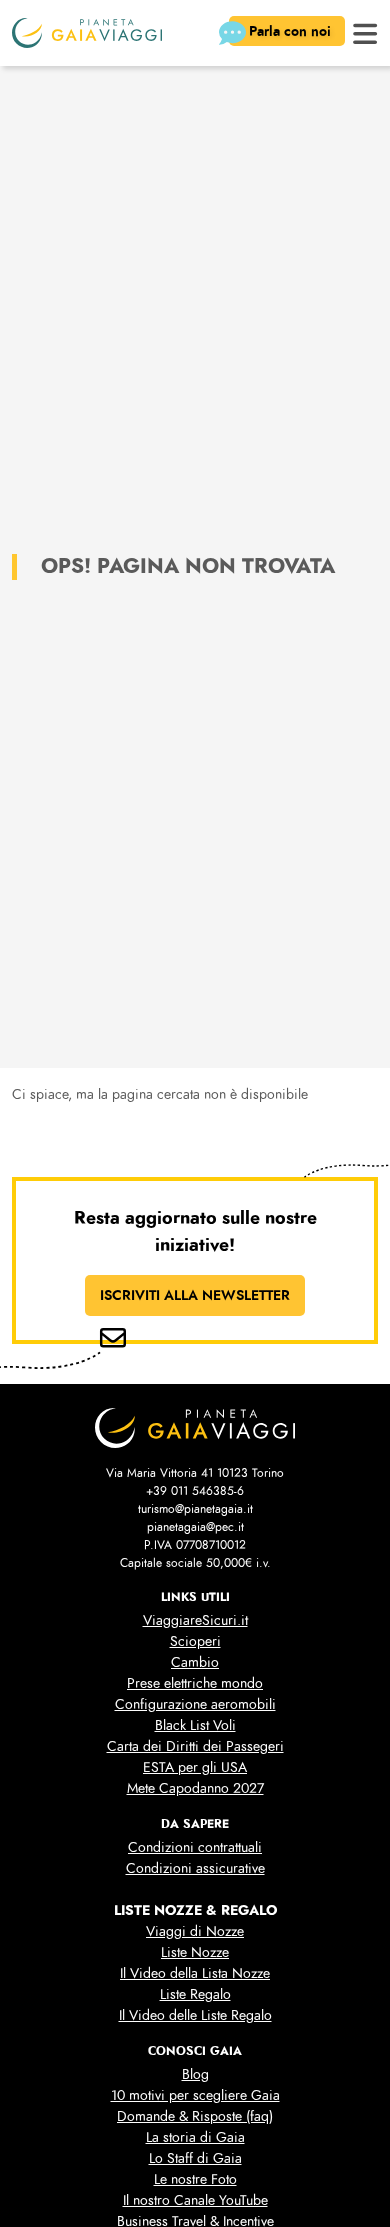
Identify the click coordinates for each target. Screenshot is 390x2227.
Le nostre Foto (195, 2179)
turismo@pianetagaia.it (195, 1509)
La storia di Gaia (195, 2137)
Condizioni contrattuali (195, 1847)
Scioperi (195, 1641)
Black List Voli (195, 1725)
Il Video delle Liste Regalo (195, 2015)
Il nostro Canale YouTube (195, 2200)
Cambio (195, 1662)
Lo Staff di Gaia (195, 2158)
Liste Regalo (195, 1994)
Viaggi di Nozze (195, 1931)
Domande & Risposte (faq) (195, 2116)
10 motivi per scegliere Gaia (195, 2095)
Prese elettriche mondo (195, 1683)
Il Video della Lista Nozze (195, 1973)
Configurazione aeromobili (195, 1704)
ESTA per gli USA (195, 1767)
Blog (195, 2074)
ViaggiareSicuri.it (195, 1620)
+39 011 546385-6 (195, 1491)
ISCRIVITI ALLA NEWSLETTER (195, 1295)
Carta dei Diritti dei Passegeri (195, 1746)
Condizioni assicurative (195, 1868)
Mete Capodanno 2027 (195, 1788)
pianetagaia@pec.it (195, 1527)
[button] (365, 31)
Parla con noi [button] (292, 31)
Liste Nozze (195, 1952)
